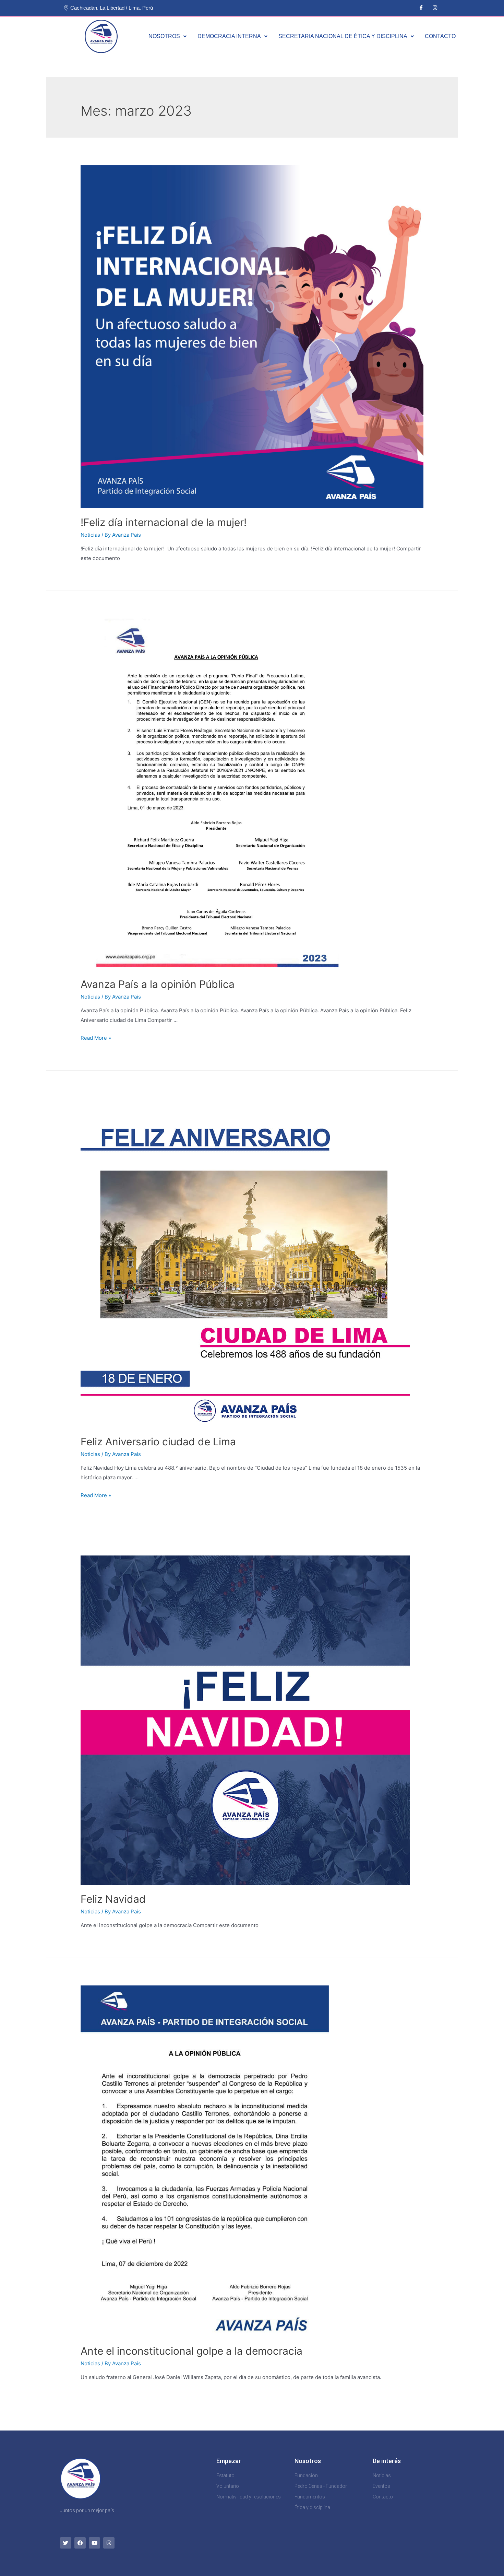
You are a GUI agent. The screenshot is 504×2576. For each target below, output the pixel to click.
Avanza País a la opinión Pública (158, 984)
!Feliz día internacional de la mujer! (165, 522)
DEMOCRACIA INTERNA (229, 36)
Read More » (96, 1038)
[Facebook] (80, 2543)
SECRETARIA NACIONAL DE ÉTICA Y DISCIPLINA (343, 36)
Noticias (90, 535)
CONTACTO (440, 36)
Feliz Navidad (113, 1899)
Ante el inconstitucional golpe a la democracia (191, 2351)
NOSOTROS (164, 36)
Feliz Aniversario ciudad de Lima (158, 1442)
